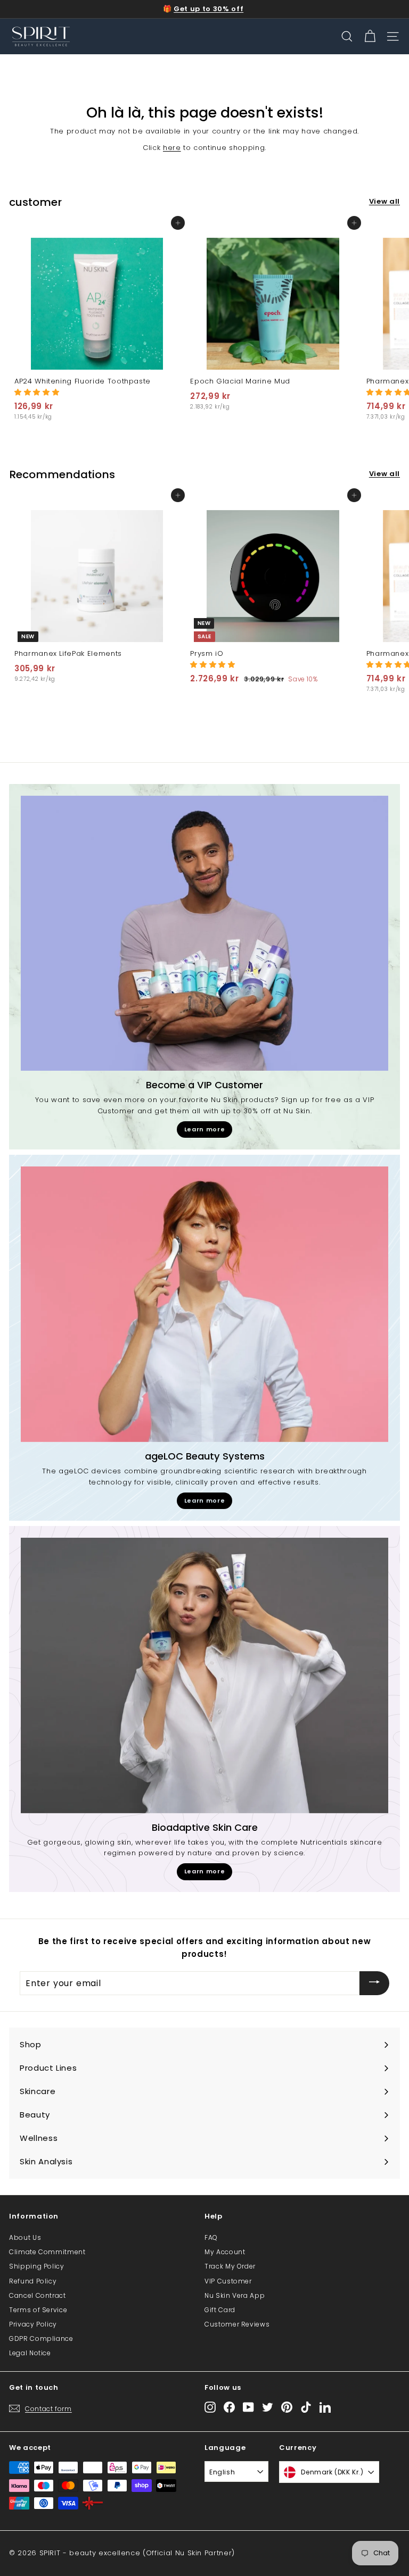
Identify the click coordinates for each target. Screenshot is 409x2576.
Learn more (205, 1129)
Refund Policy (33, 2281)
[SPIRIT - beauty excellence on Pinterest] (287, 2407)
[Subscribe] (374, 1983)
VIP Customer (228, 2281)
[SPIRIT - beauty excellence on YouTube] (248, 2407)
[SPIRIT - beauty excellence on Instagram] (210, 2407)
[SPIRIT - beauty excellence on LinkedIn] (325, 2407)
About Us (25, 2237)
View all (385, 201)
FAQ (211, 2237)
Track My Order (230, 2266)
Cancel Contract (38, 2295)
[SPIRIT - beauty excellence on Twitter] (268, 2407)
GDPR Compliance (41, 2339)
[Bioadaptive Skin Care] (204, 1675)
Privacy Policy (33, 2324)
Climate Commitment (47, 2252)
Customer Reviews (237, 2324)
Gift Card (220, 2310)
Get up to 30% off (208, 9)
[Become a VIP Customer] (204, 933)
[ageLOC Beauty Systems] (204, 1304)
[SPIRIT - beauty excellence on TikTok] (306, 2407)
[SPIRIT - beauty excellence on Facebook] (229, 2407)
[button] (37, 392)
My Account (225, 2252)
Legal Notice (30, 2353)
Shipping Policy (37, 2266)
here (172, 148)
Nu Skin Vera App (235, 2295)
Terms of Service (38, 2310)
